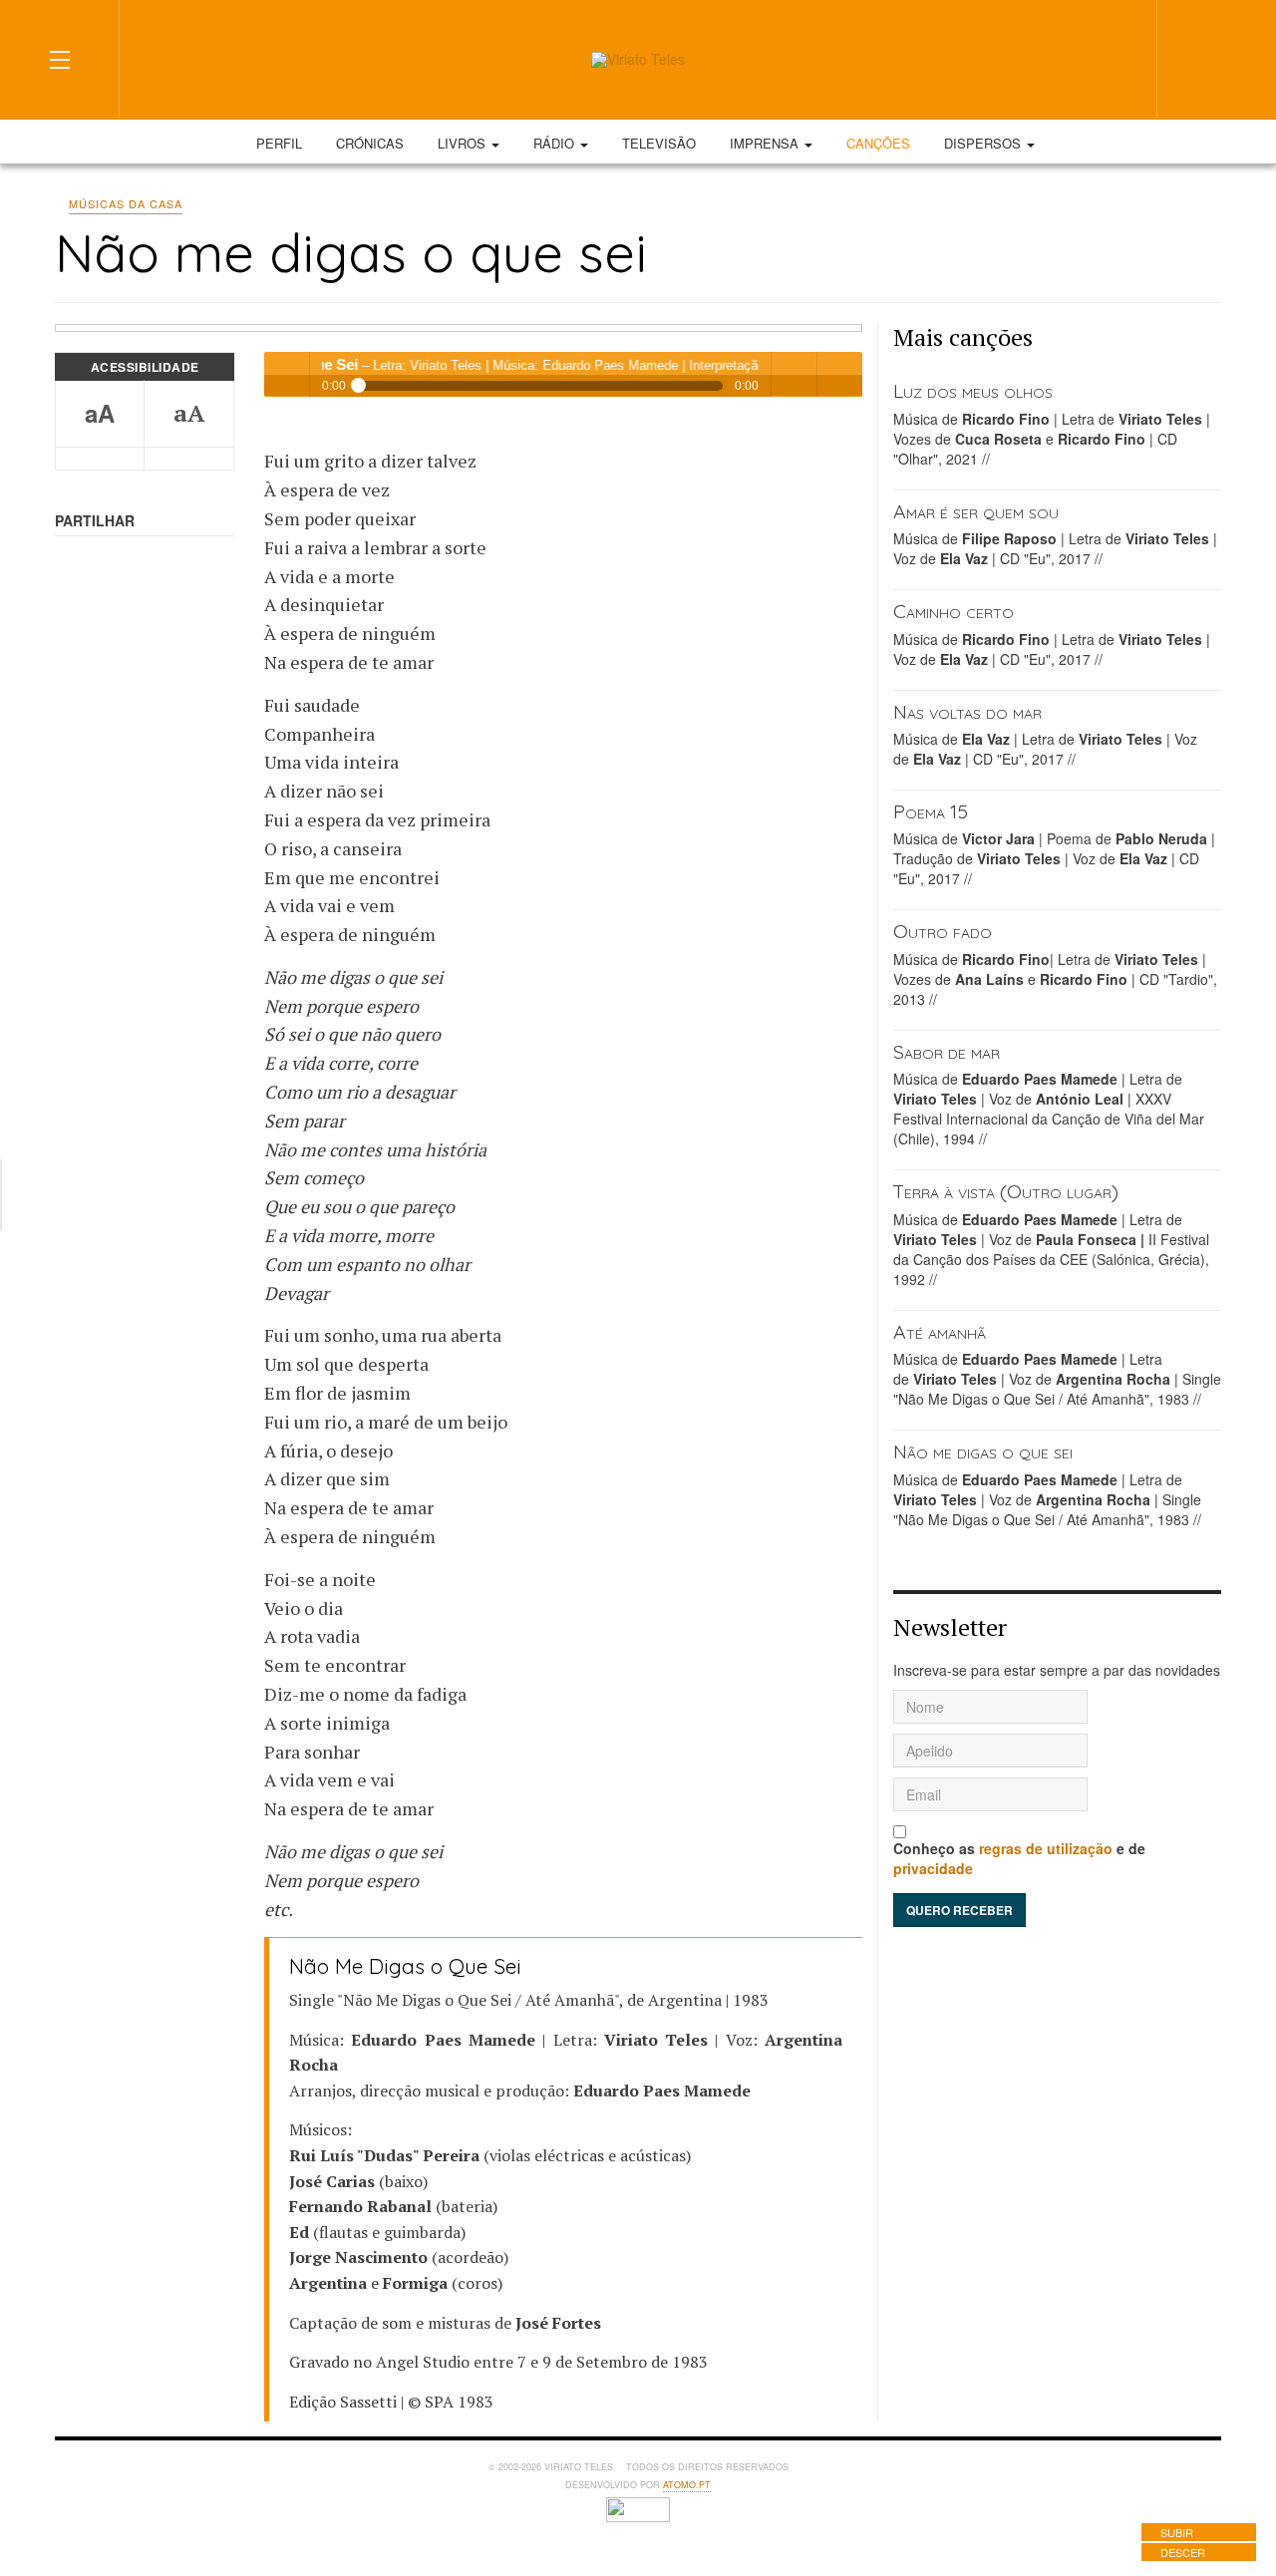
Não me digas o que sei (983, 1451)
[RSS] (1111, 58)
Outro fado (943, 931)
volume (794, 374)
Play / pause (287, 374)
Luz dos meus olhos (973, 390)
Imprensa (766, 143)
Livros (464, 143)
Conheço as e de (1019, 1858)
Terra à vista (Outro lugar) (1006, 1191)
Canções (878, 143)
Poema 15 (931, 811)
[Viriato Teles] (638, 60)
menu (840, 374)
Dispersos (984, 143)
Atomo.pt (687, 2485)
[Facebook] (1003, 58)
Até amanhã (940, 1331)
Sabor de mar (947, 1051)
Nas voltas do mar (967, 711)
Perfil (279, 143)
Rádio (556, 143)
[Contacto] (1075, 58)
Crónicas (370, 143)
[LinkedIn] (1039, 58)
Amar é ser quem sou (976, 511)
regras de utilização (1046, 1848)
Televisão (659, 143)
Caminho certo (954, 611)
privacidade (933, 1868)
